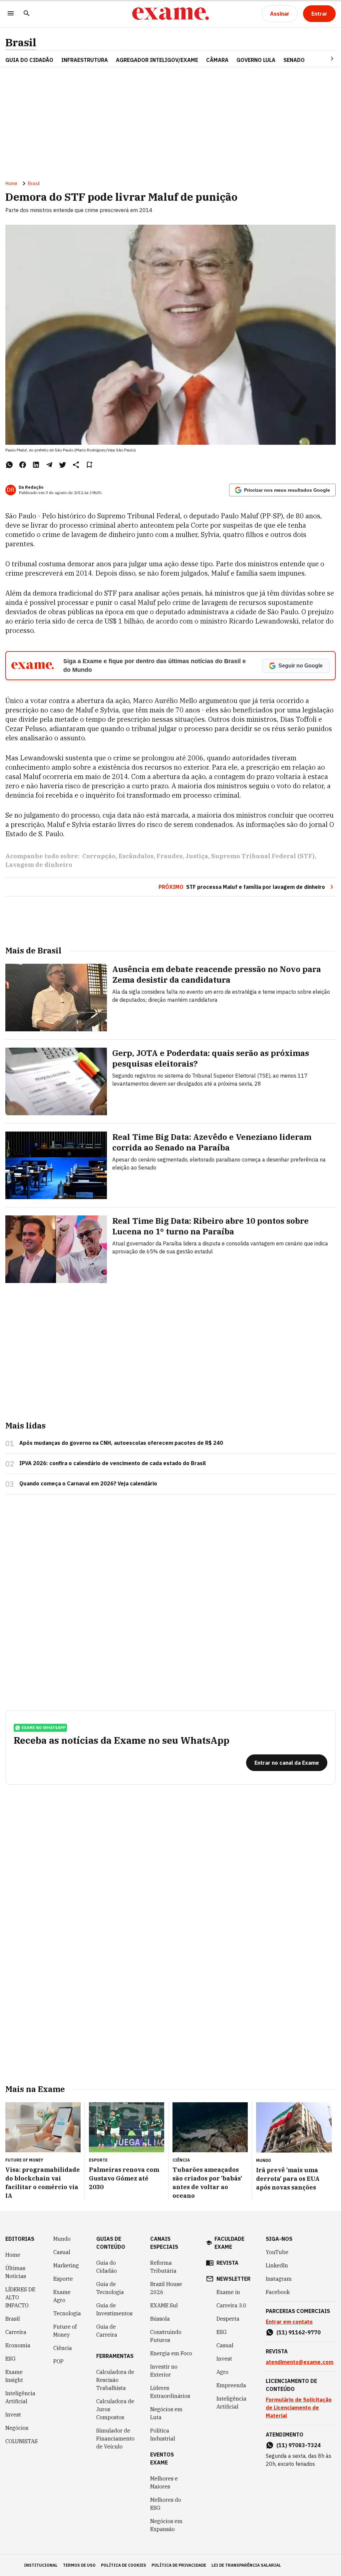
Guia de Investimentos (114, 2309)
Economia (18, 2345)
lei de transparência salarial (246, 2565)
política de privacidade (179, 2565)
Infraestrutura (85, 60)
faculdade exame (229, 2243)
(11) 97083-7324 (299, 2445)
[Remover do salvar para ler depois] (89, 465)
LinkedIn (277, 2265)
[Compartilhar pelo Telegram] (49, 465)
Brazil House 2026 (166, 2288)
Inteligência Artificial (20, 2397)
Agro (222, 2372)
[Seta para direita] (324, 59)
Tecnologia (67, 2313)
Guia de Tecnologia (110, 2288)
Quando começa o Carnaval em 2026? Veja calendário (88, 1483)
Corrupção (99, 856)
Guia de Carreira (107, 2331)
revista (227, 2263)
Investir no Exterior (164, 2371)
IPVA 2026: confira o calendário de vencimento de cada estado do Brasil (113, 1463)
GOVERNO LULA (256, 60)
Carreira (16, 2332)
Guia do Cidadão (29, 60)
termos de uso (79, 2565)
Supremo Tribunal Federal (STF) (263, 856)
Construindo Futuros (166, 2336)
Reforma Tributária (163, 2267)
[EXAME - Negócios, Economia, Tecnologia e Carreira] (170, 14)
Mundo (62, 2239)
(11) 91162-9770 (299, 2332)
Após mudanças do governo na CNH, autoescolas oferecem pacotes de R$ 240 (121, 1443)
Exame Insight (14, 2376)
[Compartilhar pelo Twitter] (63, 465)
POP (58, 2361)
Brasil (21, 42)
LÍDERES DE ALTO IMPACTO (20, 2297)
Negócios (17, 2428)
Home (11, 183)
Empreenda (231, 2385)
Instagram (279, 2279)
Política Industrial (163, 2435)
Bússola (160, 2319)
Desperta (228, 2319)
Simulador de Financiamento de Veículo (115, 2439)
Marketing (66, 2265)
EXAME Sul (164, 2305)
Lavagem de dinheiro (39, 865)
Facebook (278, 2292)
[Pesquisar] (27, 14)
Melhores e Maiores (164, 2482)
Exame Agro (62, 2296)
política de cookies (124, 2565)
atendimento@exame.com (300, 2362)
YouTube (277, 2252)
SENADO (294, 60)
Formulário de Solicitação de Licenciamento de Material (299, 2408)
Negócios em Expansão (166, 2525)
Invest (13, 2415)
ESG (10, 2359)
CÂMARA (217, 60)
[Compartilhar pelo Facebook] (23, 465)
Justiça (197, 856)
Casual (62, 2252)
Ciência (63, 2348)
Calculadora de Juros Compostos (115, 2409)
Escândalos (136, 856)
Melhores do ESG (166, 2504)
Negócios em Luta (166, 2413)
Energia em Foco (171, 2353)
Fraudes (170, 856)
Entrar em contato (289, 2322)
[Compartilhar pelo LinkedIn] (36, 465)
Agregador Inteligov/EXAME (157, 60)
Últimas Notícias (16, 2272)
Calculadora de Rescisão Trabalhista (115, 2380)
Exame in (228, 2292)
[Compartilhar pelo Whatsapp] (9, 465)
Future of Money (65, 2331)
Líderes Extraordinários (170, 2392)
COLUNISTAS (21, 2441)
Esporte (63, 2279)
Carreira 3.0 (231, 2305)
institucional (41, 2565)
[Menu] (11, 14)
